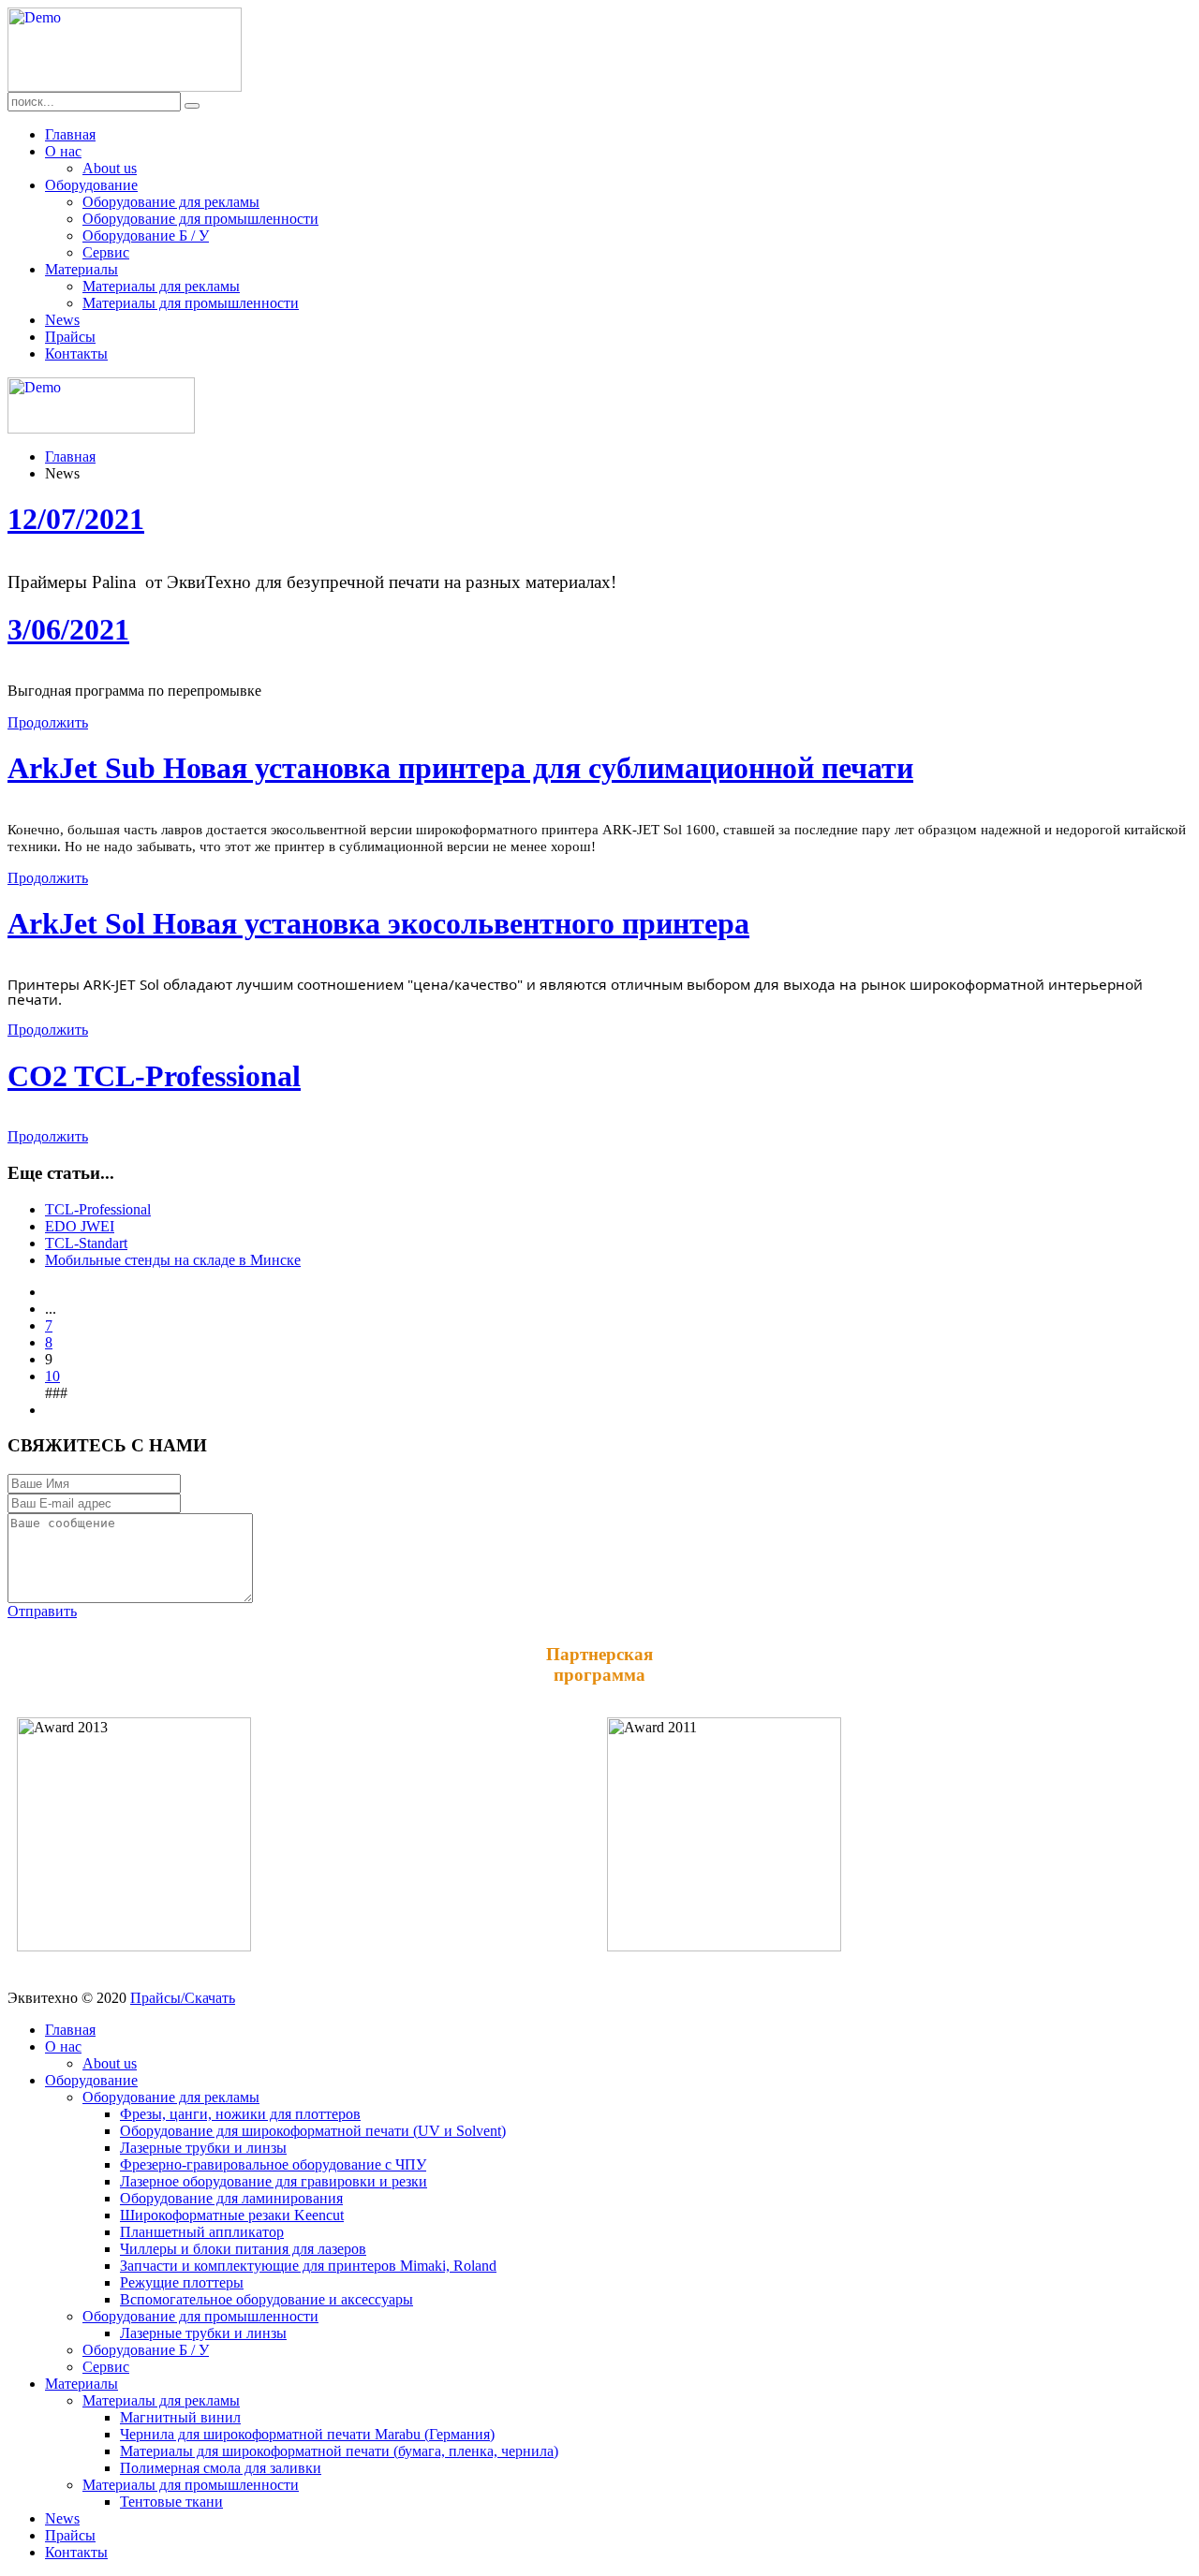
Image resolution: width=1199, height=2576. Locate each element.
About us (110, 168)
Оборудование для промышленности (200, 219)
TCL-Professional (98, 1209)
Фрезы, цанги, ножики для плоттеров (240, 2114)
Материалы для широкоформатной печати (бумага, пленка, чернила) (339, 2451)
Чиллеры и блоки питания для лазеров (243, 2249)
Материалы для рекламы (161, 286)
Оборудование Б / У (146, 236)
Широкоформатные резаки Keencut (232, 2215)
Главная (70, 134)
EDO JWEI (80, 1226)
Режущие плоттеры (182, 2282)
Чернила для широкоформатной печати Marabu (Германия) (307, 2434)
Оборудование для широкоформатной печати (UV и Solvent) (313, 2131)
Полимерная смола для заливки (221, 2468)
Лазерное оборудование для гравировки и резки (274, 2181)
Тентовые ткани (171, 2502)
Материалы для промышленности (191, 303)
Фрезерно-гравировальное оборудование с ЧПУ (273, 2164)
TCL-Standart (86, 1243)
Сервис (106, 252)
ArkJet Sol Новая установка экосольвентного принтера (378, 923)
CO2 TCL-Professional (154, 1076)
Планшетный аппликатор (202, 2232)
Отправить (42, 1611)
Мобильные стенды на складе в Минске (173, 1260)
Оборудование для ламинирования (231, 2198)
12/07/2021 (76, 519)
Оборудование (91, 185)
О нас (63, 151)
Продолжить (48, 722)
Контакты (76, 353)
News (62, 320)
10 (52, 1376)
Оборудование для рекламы (171, 202)
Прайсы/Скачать (183, 1998)
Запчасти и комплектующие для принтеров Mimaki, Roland (308, 2266)
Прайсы (70, 337)
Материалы (81, 269)
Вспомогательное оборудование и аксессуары (266, 2299)
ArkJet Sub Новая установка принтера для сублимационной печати (460, 768)
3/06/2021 (68, 629)
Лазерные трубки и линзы (203, 2148)
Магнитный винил (180, 2417)
